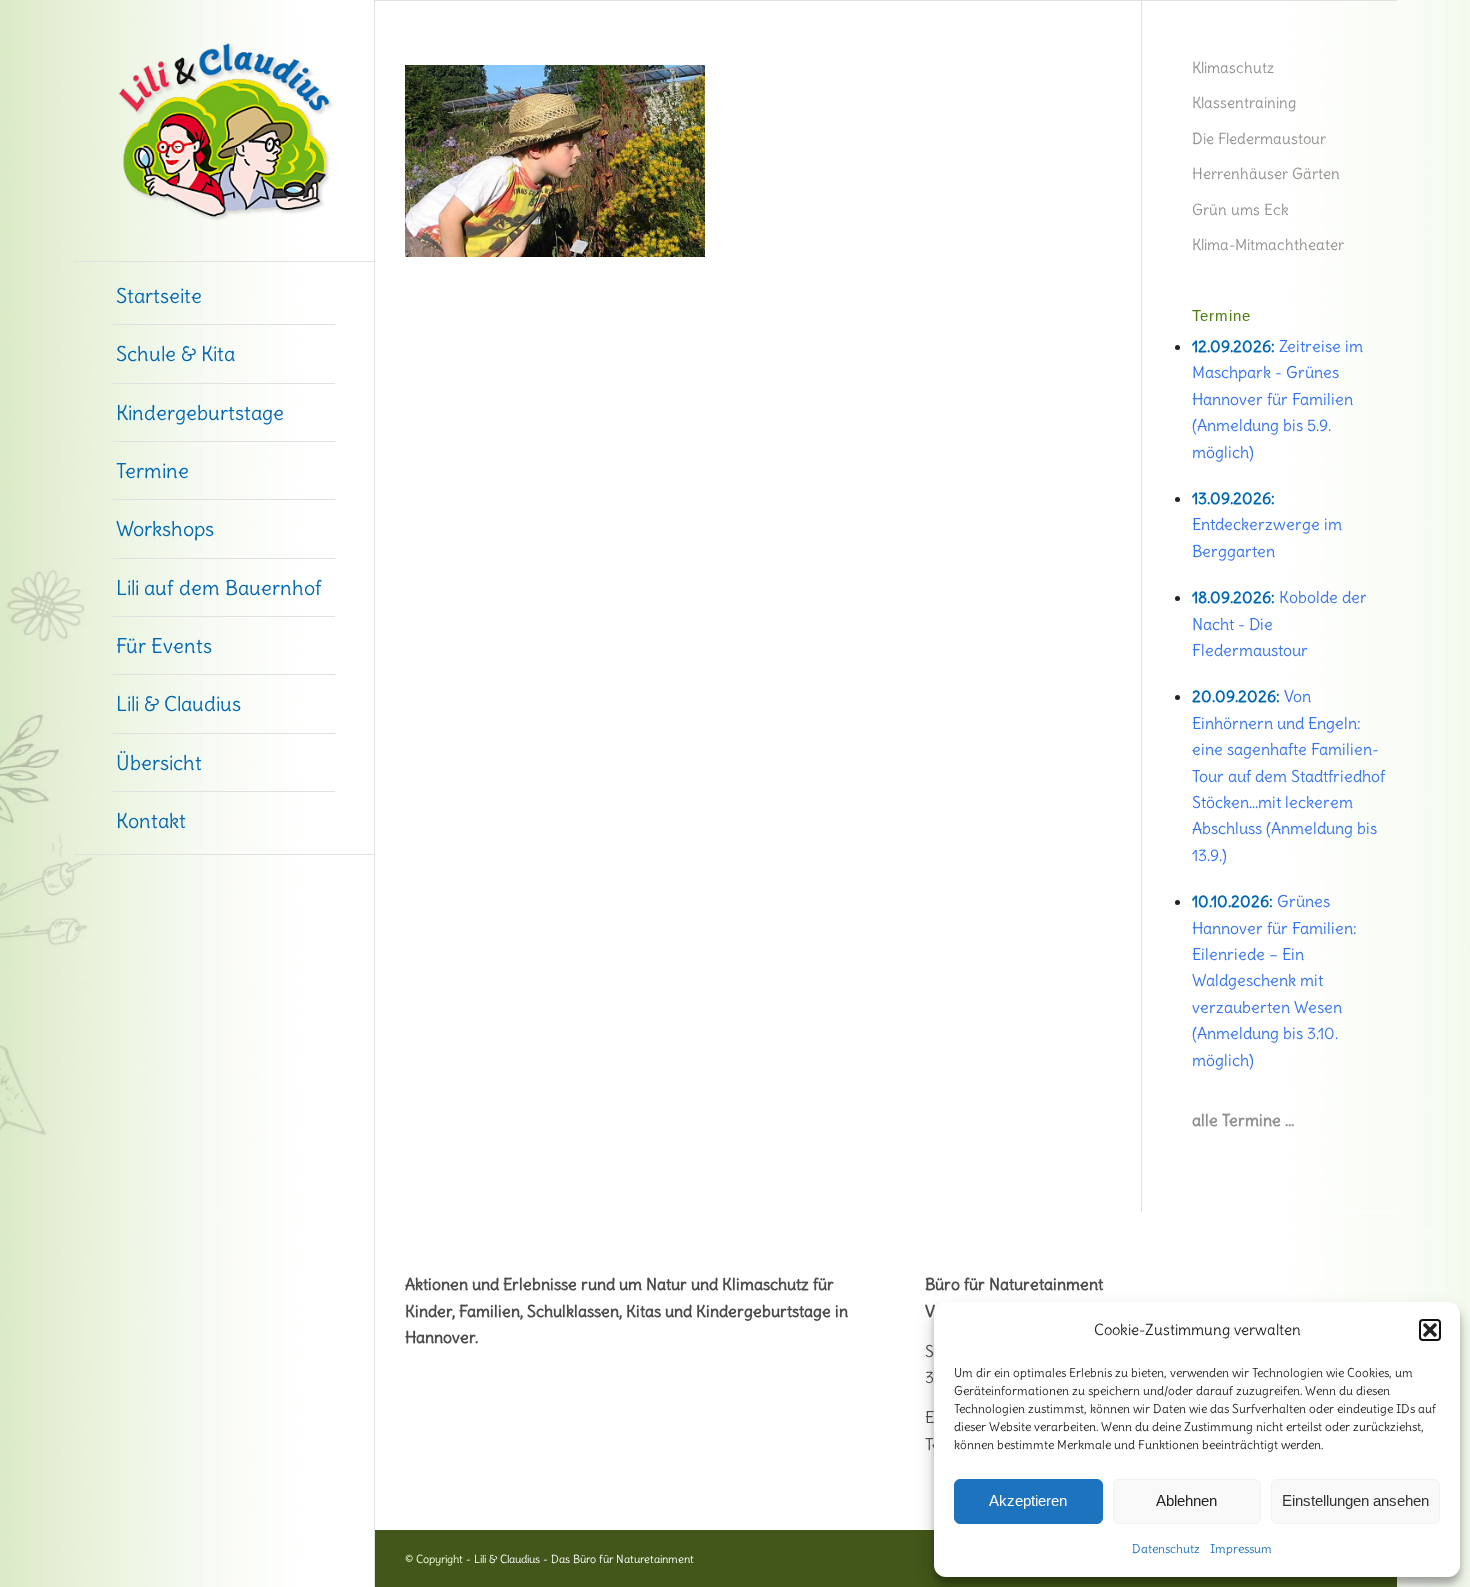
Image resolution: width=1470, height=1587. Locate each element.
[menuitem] (224, 296)
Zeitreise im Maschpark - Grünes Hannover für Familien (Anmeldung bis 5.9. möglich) (1277, 399)
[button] (1430, 1330)
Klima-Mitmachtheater (1268, 244)
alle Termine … (1243, 1120)
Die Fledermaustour (1259, 138)
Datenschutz (1166, 1548)
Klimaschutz (1233, 67)
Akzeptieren (1028, 1500)
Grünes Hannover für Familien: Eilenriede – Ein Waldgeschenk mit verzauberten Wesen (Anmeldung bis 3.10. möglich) (1274, 980)
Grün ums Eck (1240, 209)
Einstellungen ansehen (1355, 1500)
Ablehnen (1186, 1500)
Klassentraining (1244, 102)
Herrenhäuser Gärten (1266, 173)
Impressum (1241, 1548)
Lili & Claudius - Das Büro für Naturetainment (584, 1559)
